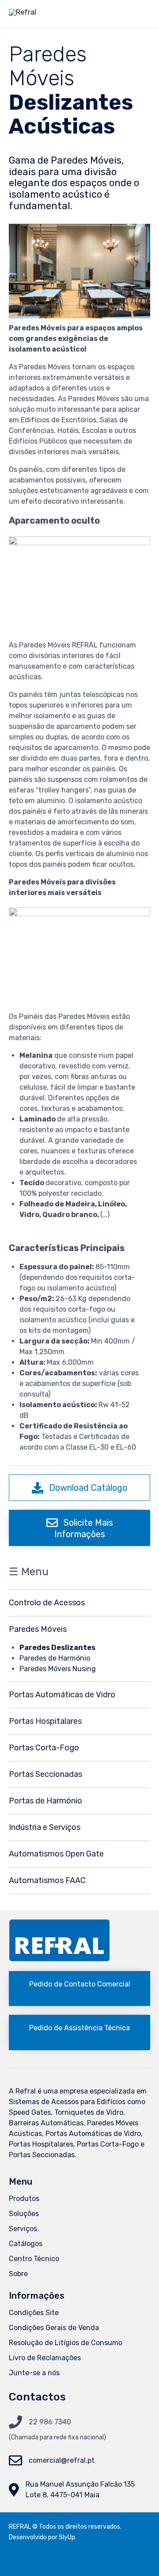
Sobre (18, 2274)
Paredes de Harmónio (55, 1658)
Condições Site (34, 2313)
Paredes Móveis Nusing (58, 1669)
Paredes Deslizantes (57, 1648)
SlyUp (67, 2537)
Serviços (23, 2229)
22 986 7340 (50, 2422)
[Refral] (23, 15)
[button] (79, 1488)
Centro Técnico (34, 2259)
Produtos (24, 2199)
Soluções (24, 2214)
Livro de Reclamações (45, 2358)
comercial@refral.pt (62, 2460)
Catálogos (26, 2244)
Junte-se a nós (34, 2373)
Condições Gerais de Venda (54, 2328)
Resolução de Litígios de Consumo (66, 2343)
